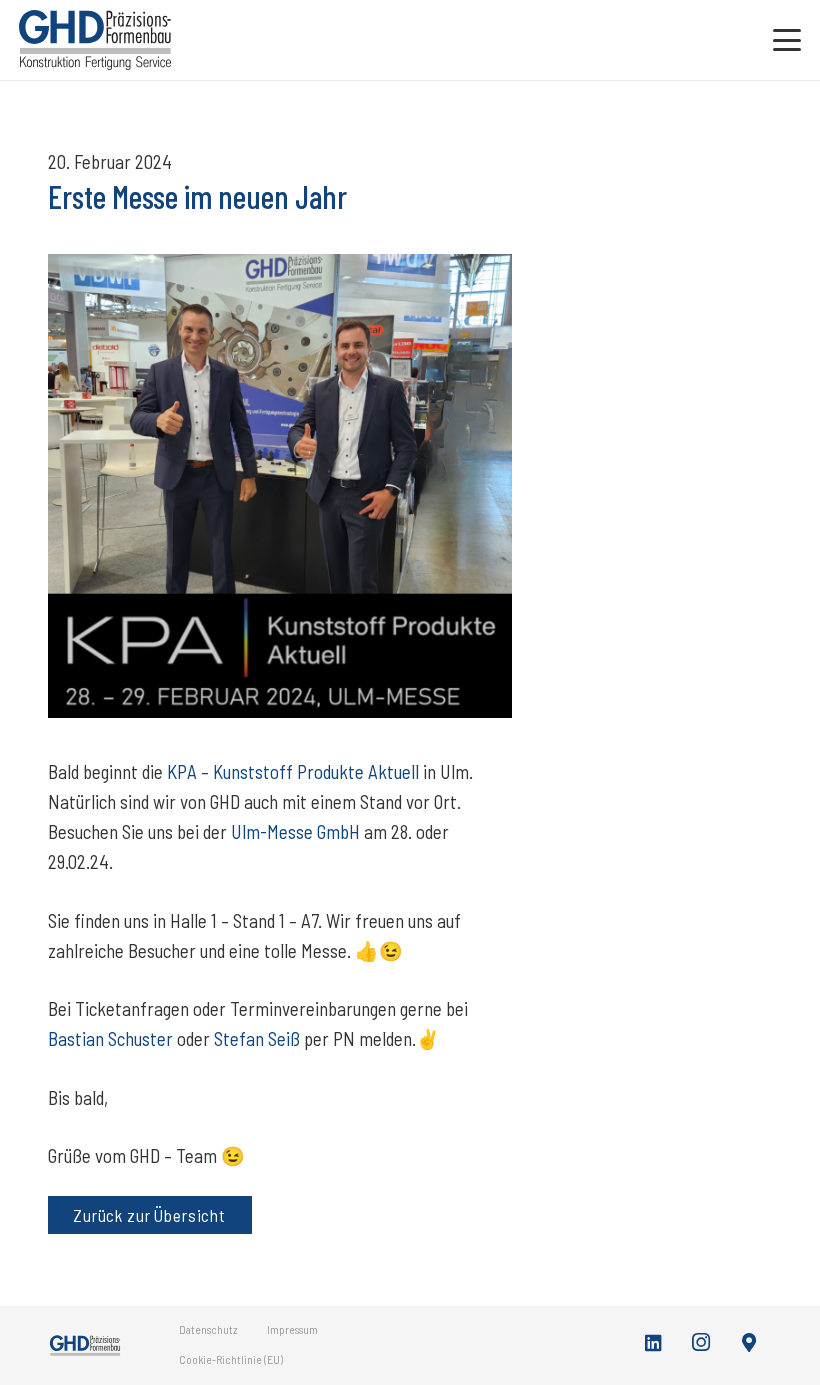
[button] (787, 40)
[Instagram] (702, 1343)
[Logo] (95, 40)
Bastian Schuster (110, 1038)
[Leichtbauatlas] (749, 1343)
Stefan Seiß (257, 1038)
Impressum (292, 1329)
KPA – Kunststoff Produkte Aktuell (293, 771)
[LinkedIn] (654, 1343)
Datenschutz (208, 1329)
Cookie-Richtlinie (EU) (231, 1359)
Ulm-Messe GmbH (295, 831)
